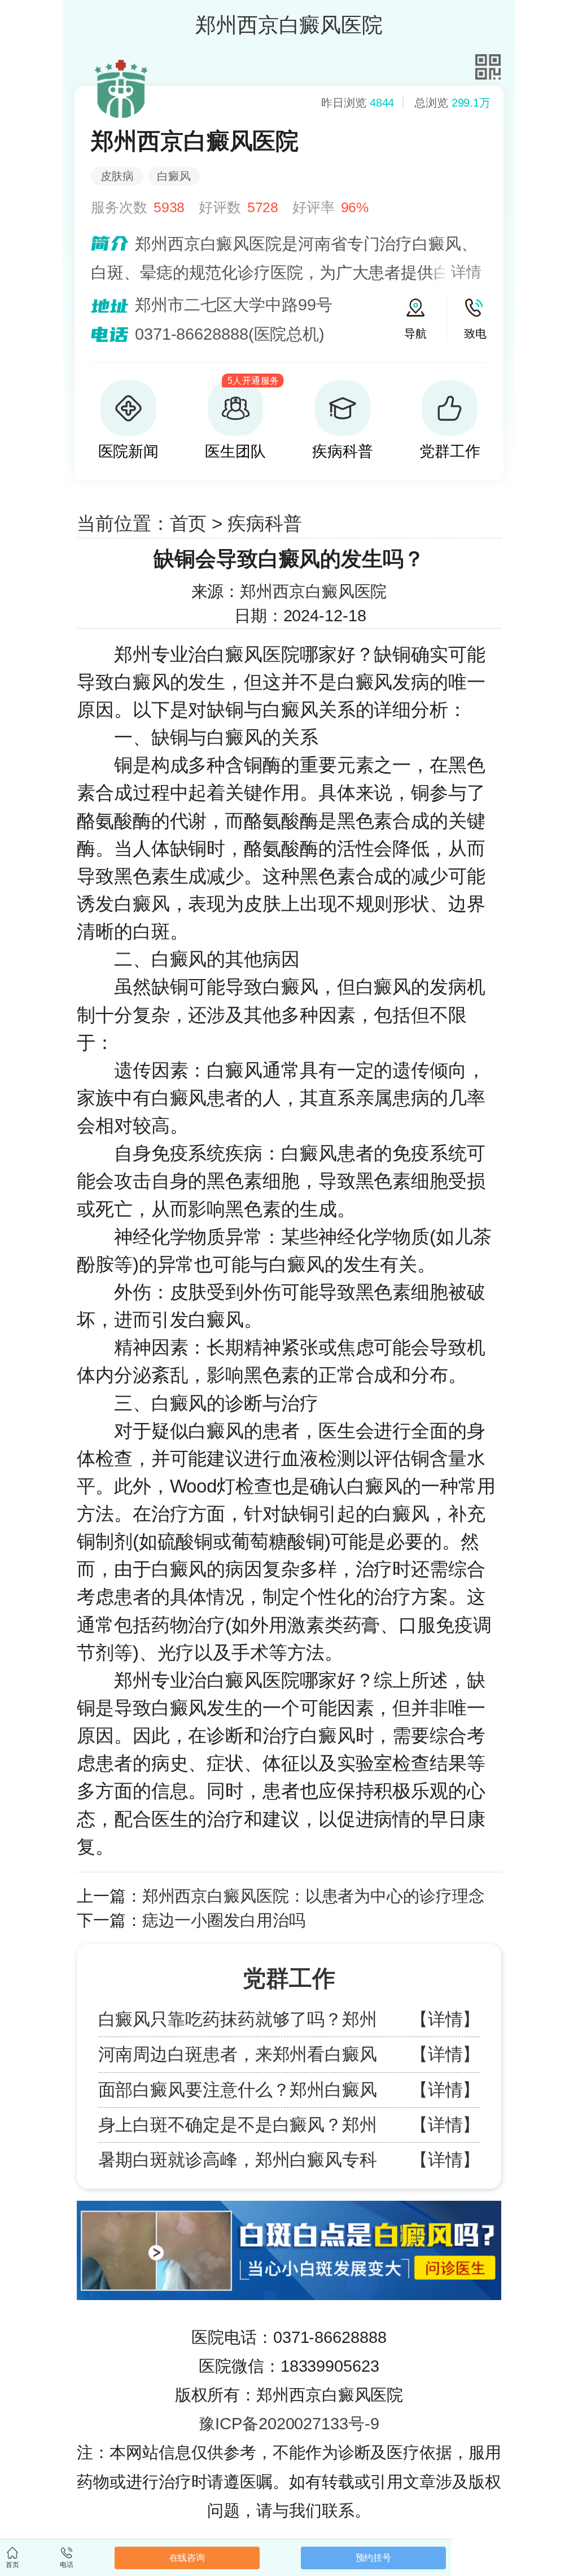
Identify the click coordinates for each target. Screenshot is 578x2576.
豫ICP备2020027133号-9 (289, 2424)
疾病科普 (265, 523)
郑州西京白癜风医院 (313, 591)
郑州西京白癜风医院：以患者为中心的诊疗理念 (314, 1896)
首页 (189, 523)
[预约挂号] (289, 2206)
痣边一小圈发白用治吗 (224, 1920)
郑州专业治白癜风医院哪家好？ (244, 654)
